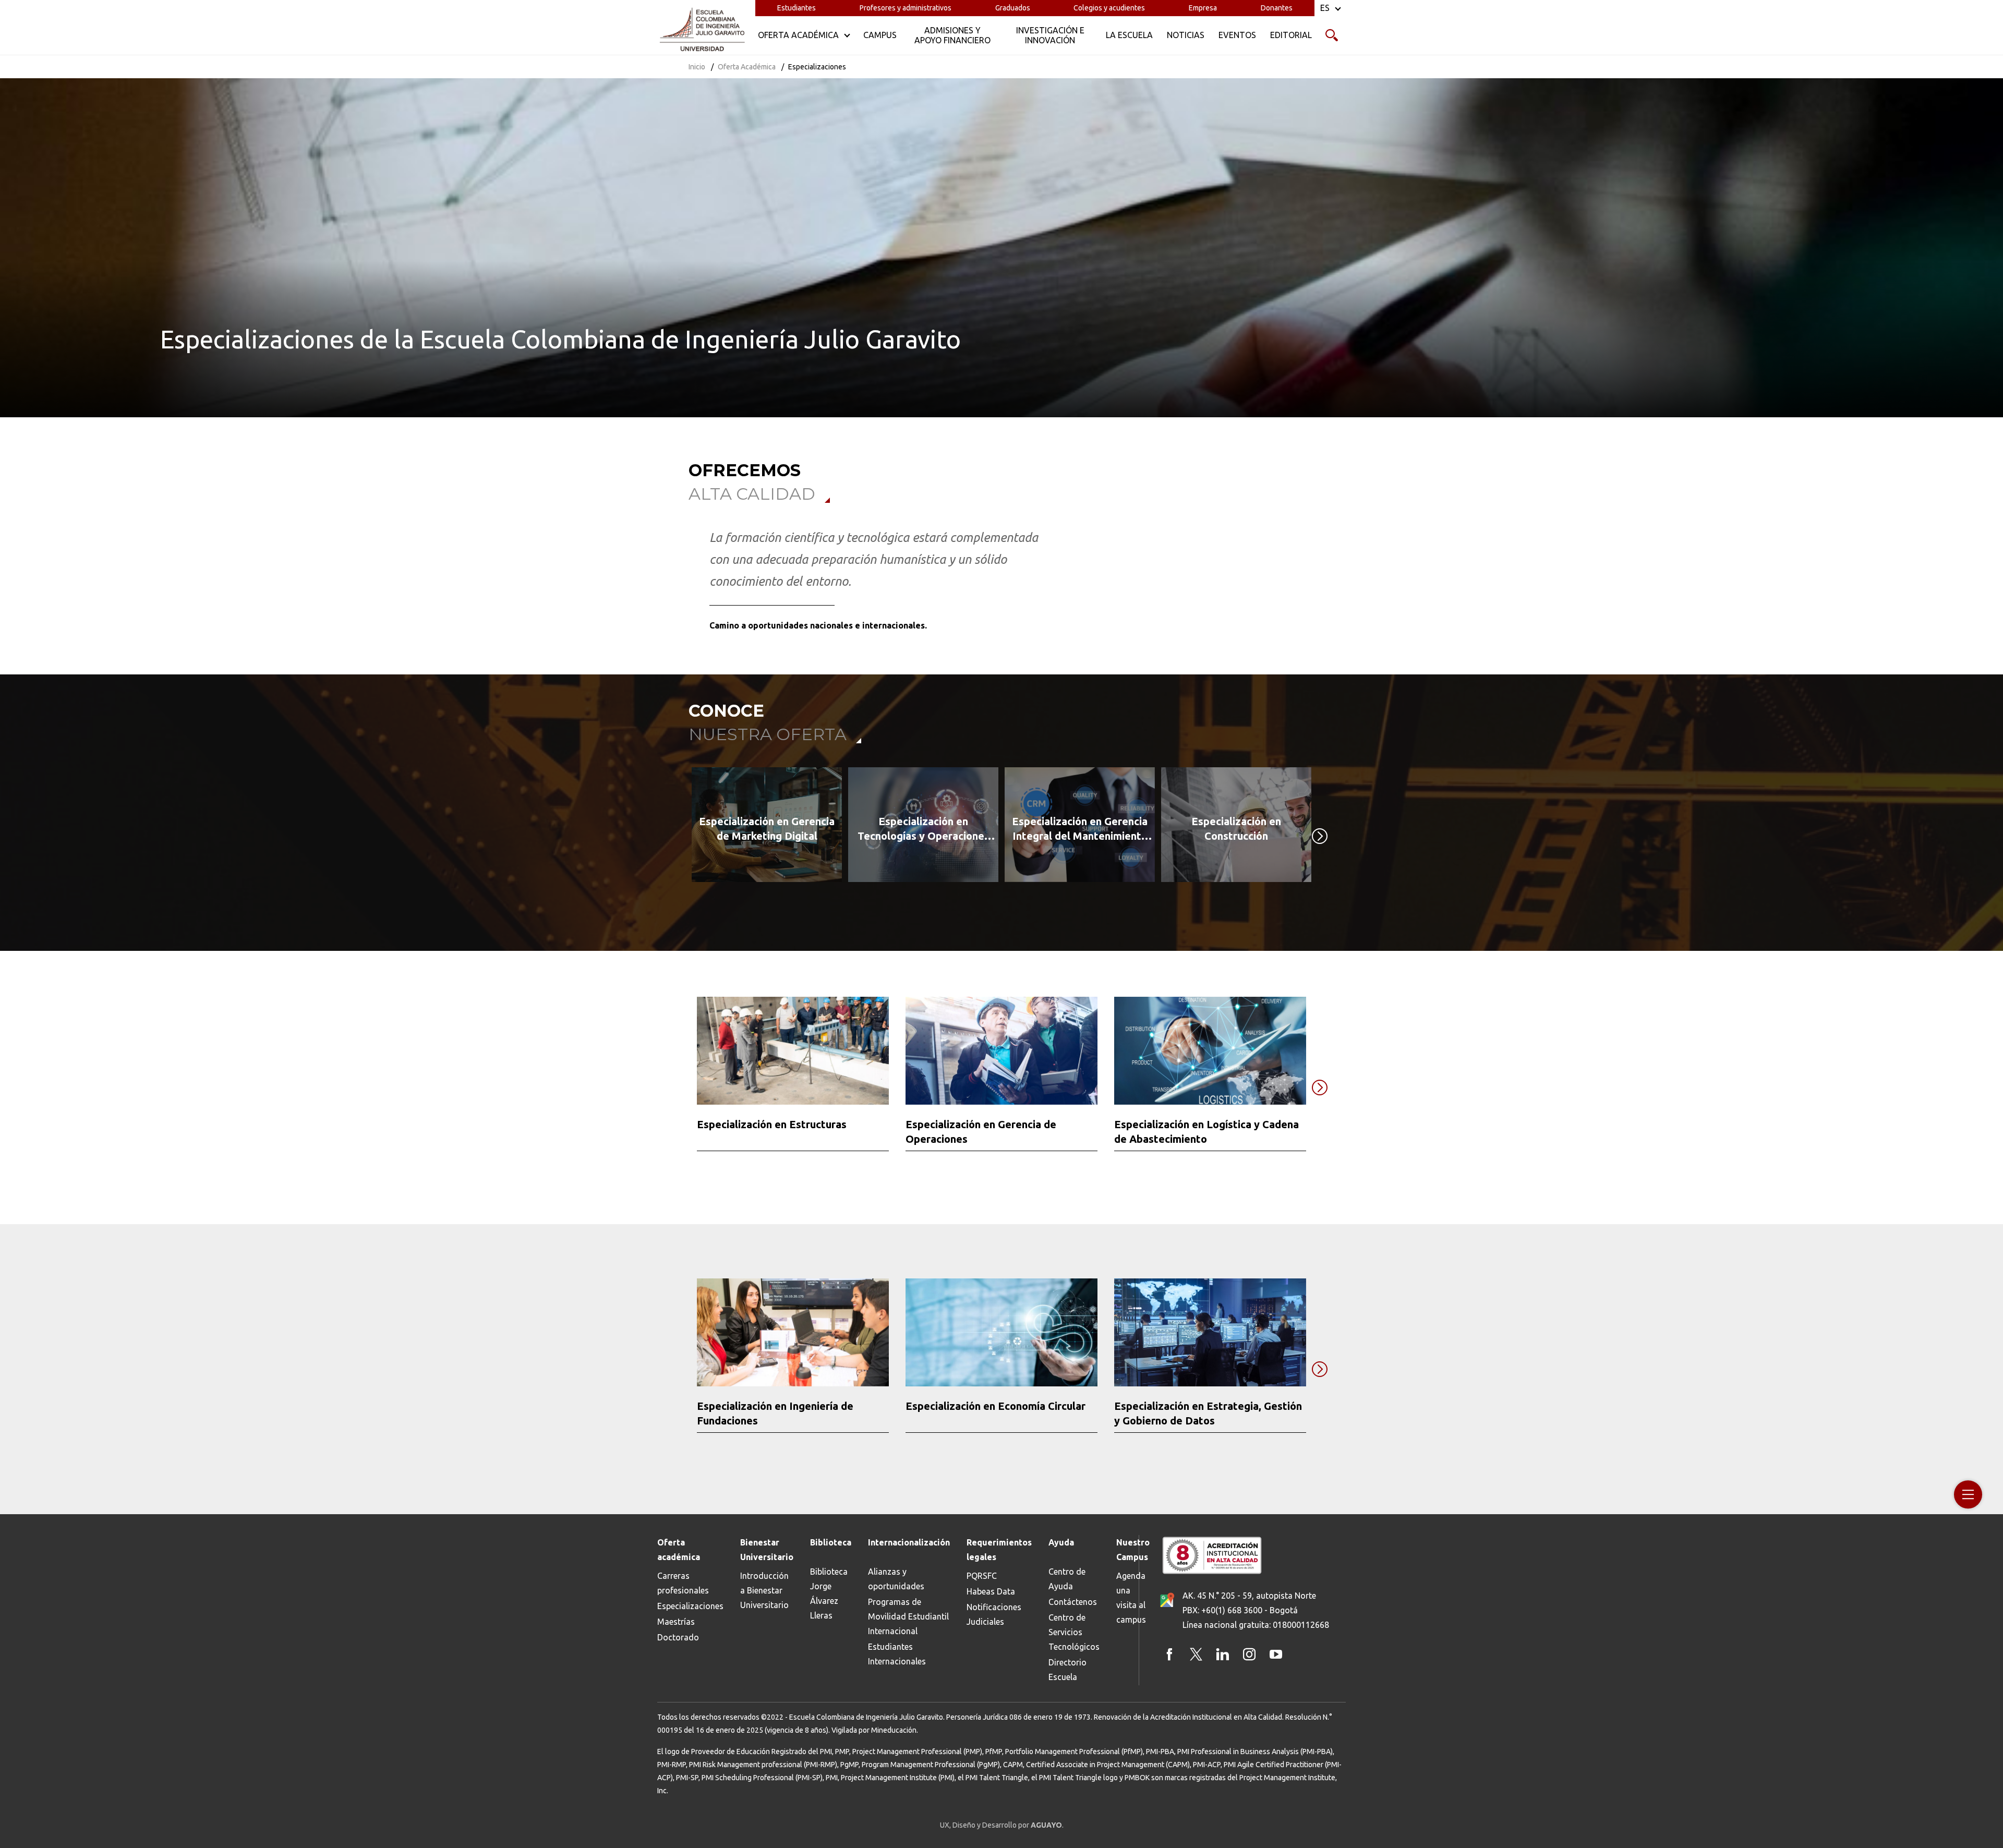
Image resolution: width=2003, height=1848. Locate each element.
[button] (989, 903)
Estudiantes (797, 8)
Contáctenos (1073, 1602)
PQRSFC (982, 1576)
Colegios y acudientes (1109, 8)
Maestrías (676, 1622)
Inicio (697, 67)
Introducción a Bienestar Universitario (764, 1590)
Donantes (1277, 8)
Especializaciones (690, 1606)
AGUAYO (1046, 1825)
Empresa (1203, 8)
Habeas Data (991, 1591)
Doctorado (678, 1637)
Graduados (1013, 8)
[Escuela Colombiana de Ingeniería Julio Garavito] (702, 30)
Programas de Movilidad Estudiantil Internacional (908, 1616)
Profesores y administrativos (906, 8)
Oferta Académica (747, 67)
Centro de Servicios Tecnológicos (1074, 1632)
